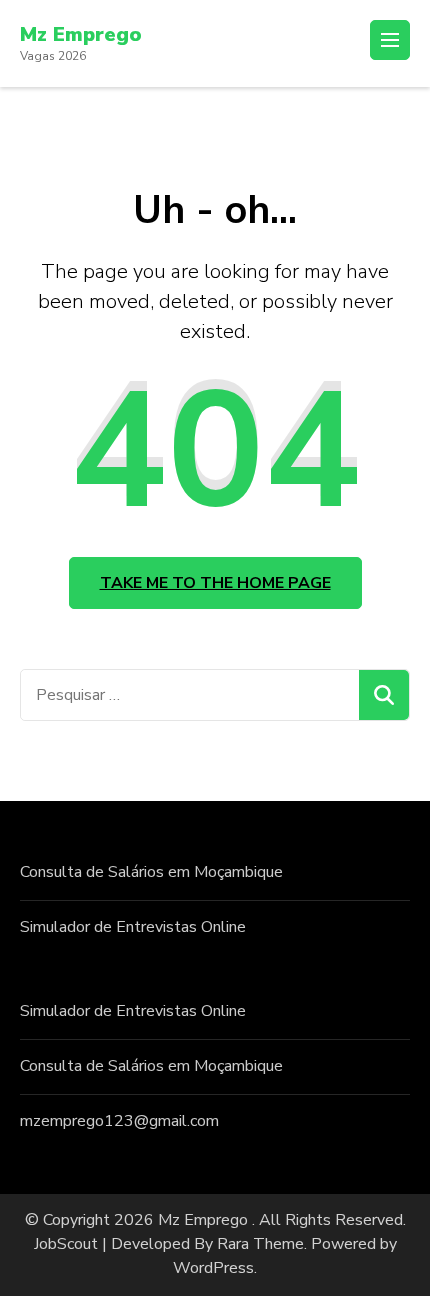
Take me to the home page (215, 583)
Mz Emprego (81, 34)
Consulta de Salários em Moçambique (151, 872)
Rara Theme (260, 1244)
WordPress (213, 1268)
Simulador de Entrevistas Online (133, 927)
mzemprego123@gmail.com (119, 1121)
